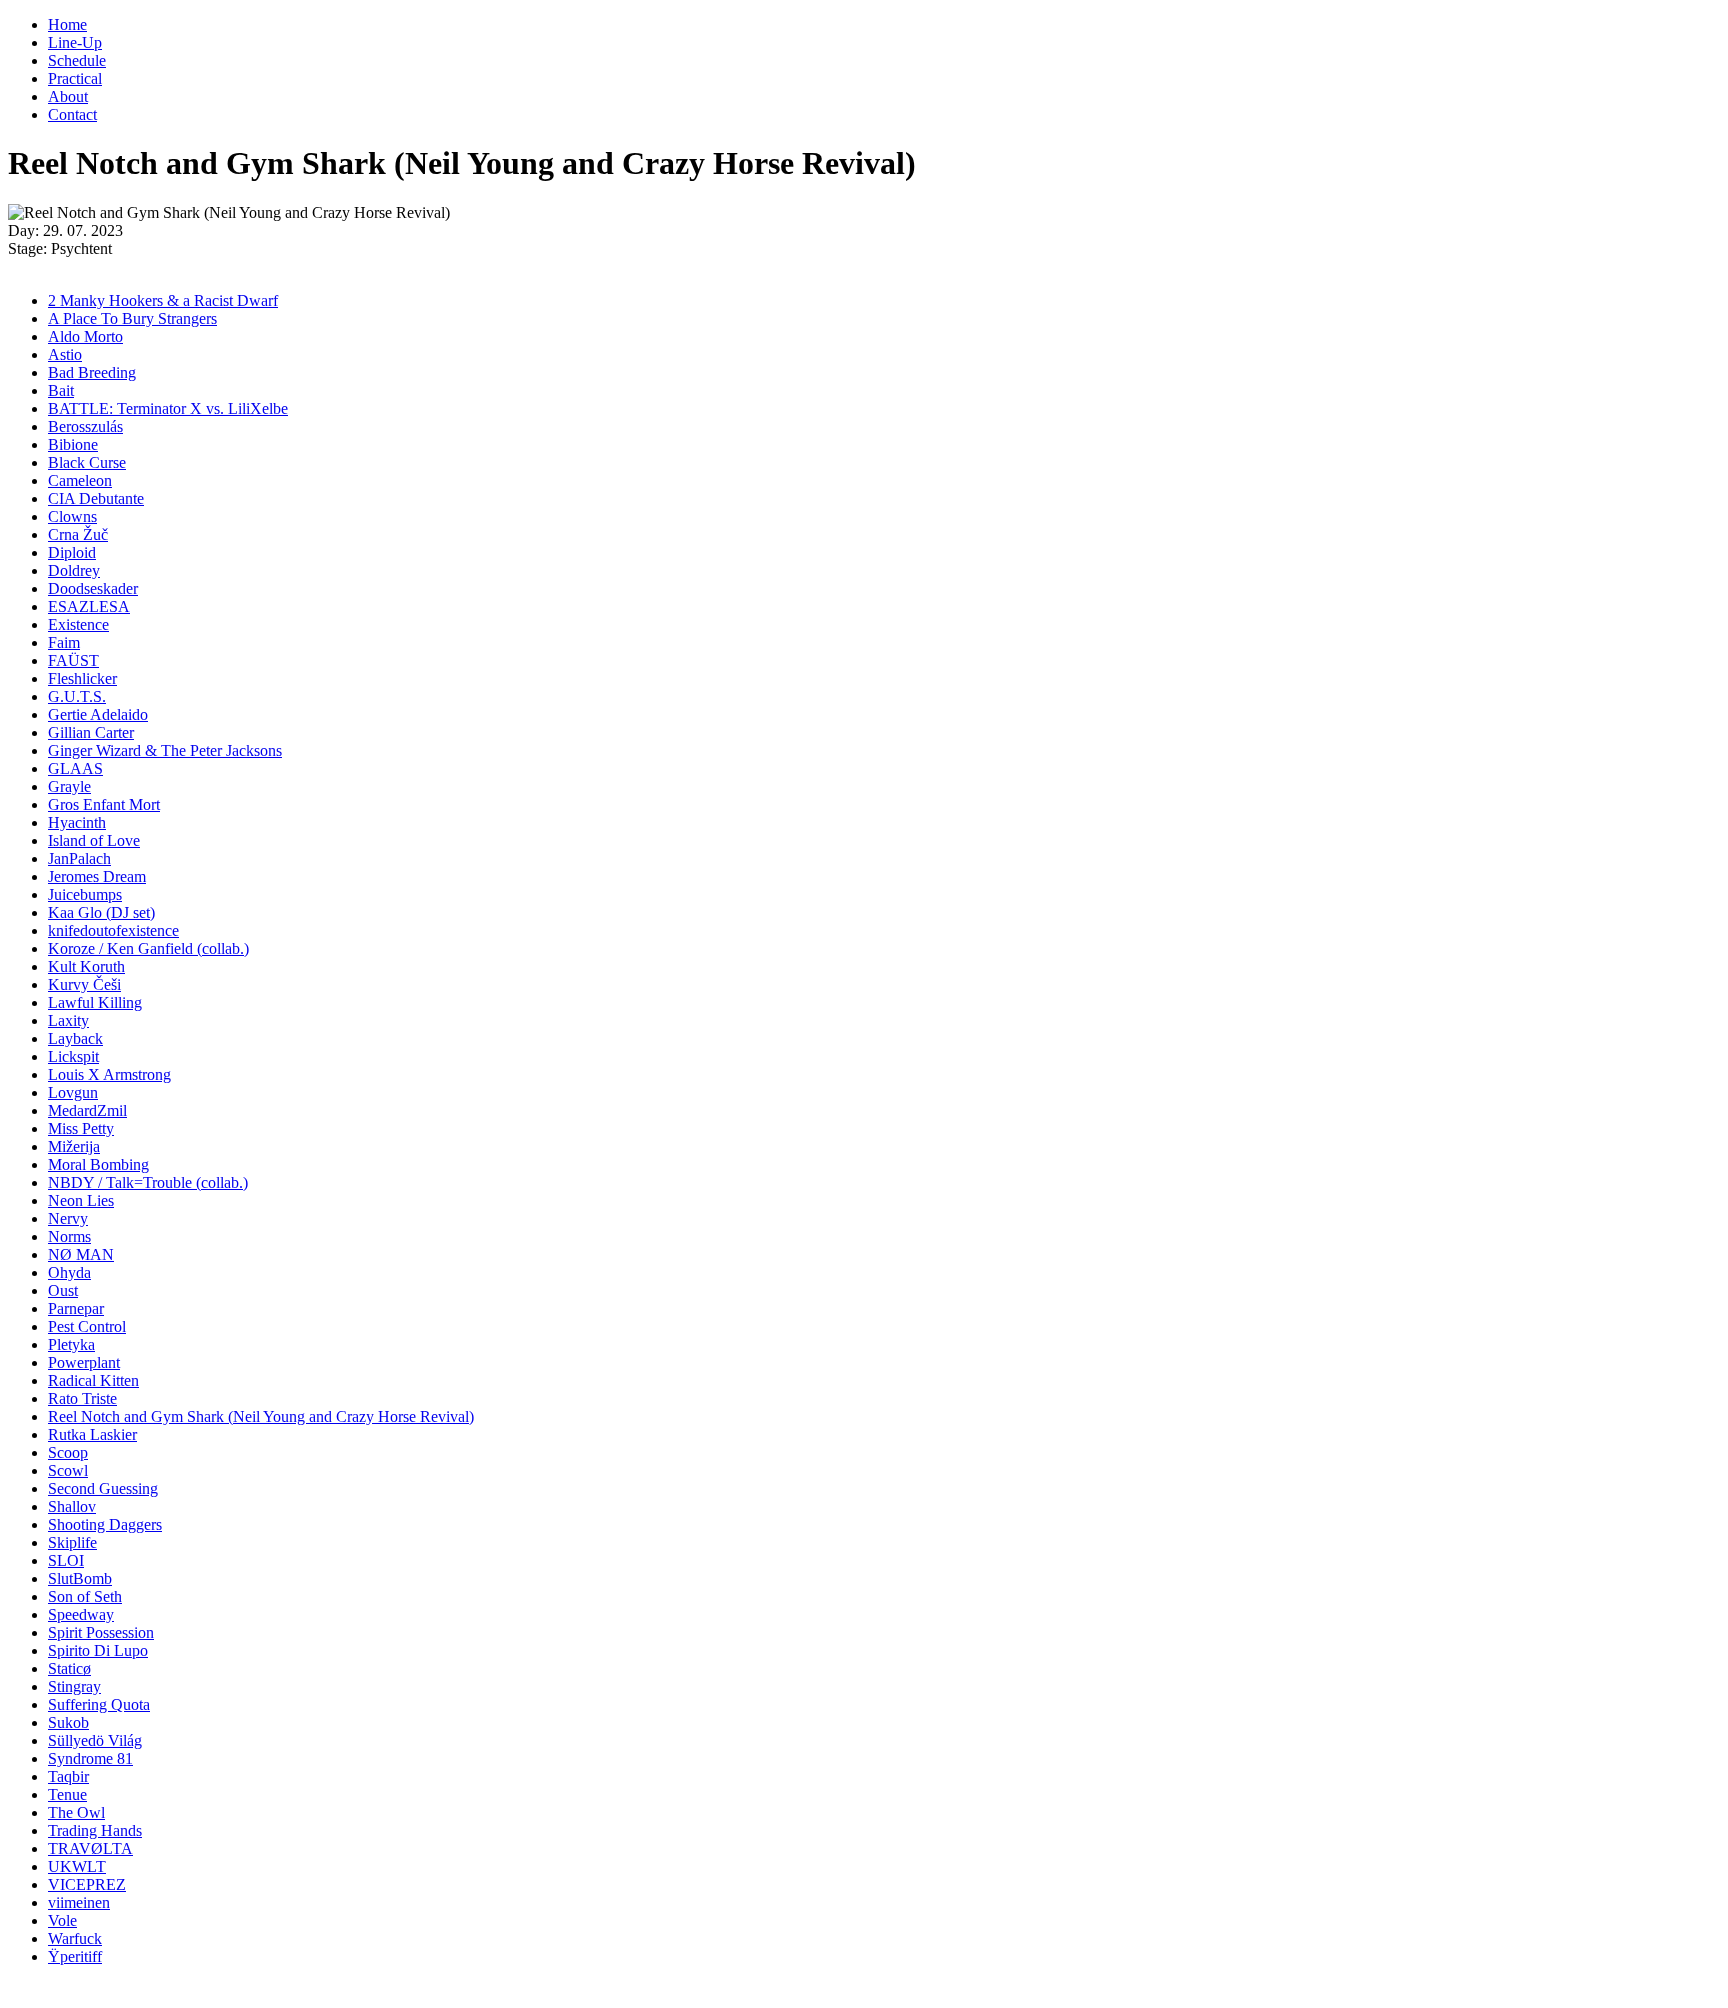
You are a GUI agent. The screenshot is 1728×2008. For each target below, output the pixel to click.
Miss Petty (81, 1128)
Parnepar (76, 1308)
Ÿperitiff (75, 1956)
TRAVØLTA (90, 1848)
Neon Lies (81, 1200)
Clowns (72, 516)
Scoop (68, 1452)
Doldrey (74, 570)
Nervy (68, 1218)
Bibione (73, 444)
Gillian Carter (91, 732)
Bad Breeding (92, 372)
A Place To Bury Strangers (132, 318)
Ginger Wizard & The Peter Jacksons (165, 750)
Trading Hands (95, 1830)
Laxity (68, 1020)
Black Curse (87, 462)
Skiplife (72, 1542)
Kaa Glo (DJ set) (101, 912)
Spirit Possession (101, 1632)
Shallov (72, 1506)
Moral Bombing (98, 1164)
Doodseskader (93, 588)
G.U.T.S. (77, 696)
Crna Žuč (78, 534)
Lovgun (73, 1092)
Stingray (74, 1686)
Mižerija (74, 1146)
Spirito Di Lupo (98, 1650)
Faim (64, 642)
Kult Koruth (86, 966)
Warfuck (75, 1938)
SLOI (66, 1560)
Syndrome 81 (90, 1758)
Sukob (68, 1722)
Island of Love (94, 840)
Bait (61, 390)
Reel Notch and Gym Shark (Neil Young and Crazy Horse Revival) (261, 1416)
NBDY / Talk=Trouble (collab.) (148, 1182)
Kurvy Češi (84, 984)
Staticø (69, 1668)
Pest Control (87, 1326)
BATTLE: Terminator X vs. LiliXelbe (168, 408)
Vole (62, 1920)
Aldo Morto (85, 336)
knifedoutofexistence (113, 930)
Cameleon (80, 480)
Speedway (81, 1614)
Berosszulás (85, 426)
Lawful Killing (95, 1002)
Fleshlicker (82, 678)
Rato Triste (82, 1398)
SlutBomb (80, 1578)
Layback (75, 1038)
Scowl (68, 1470)
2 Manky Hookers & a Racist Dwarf (163, 300)
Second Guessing (103, 1488)
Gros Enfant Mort (104, 804)
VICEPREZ (87, 1884)
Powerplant (84, 1362)
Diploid (72, 552)
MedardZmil (87, 1110)
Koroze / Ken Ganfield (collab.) (148, 948)
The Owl (76, 1812)
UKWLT (77, 1866)
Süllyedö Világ (95, 1740)
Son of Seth (85, 1596)
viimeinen (79, 1902)
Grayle (69, 786)
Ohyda (69, 1272)
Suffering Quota (99, 1704)
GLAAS (75, 768)
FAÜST (73, 660)
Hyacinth (77, 822)
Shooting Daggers (105, 1524)
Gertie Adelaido (98, 714)
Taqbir (68, 1776)
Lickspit (73, 1056)
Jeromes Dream (97, 876)
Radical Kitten (93, 1380)
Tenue (67, 1794)
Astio (65, 354)
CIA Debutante (96, 498)
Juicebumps (85, 894)
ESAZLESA (89, 606)
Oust (63, 1290)
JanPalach (79, 858)
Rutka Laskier (92, 1434)
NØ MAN (81, 1254)
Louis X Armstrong (109, 1074)
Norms (69, 1236)
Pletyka (71, 1344)
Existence (78, 624)
